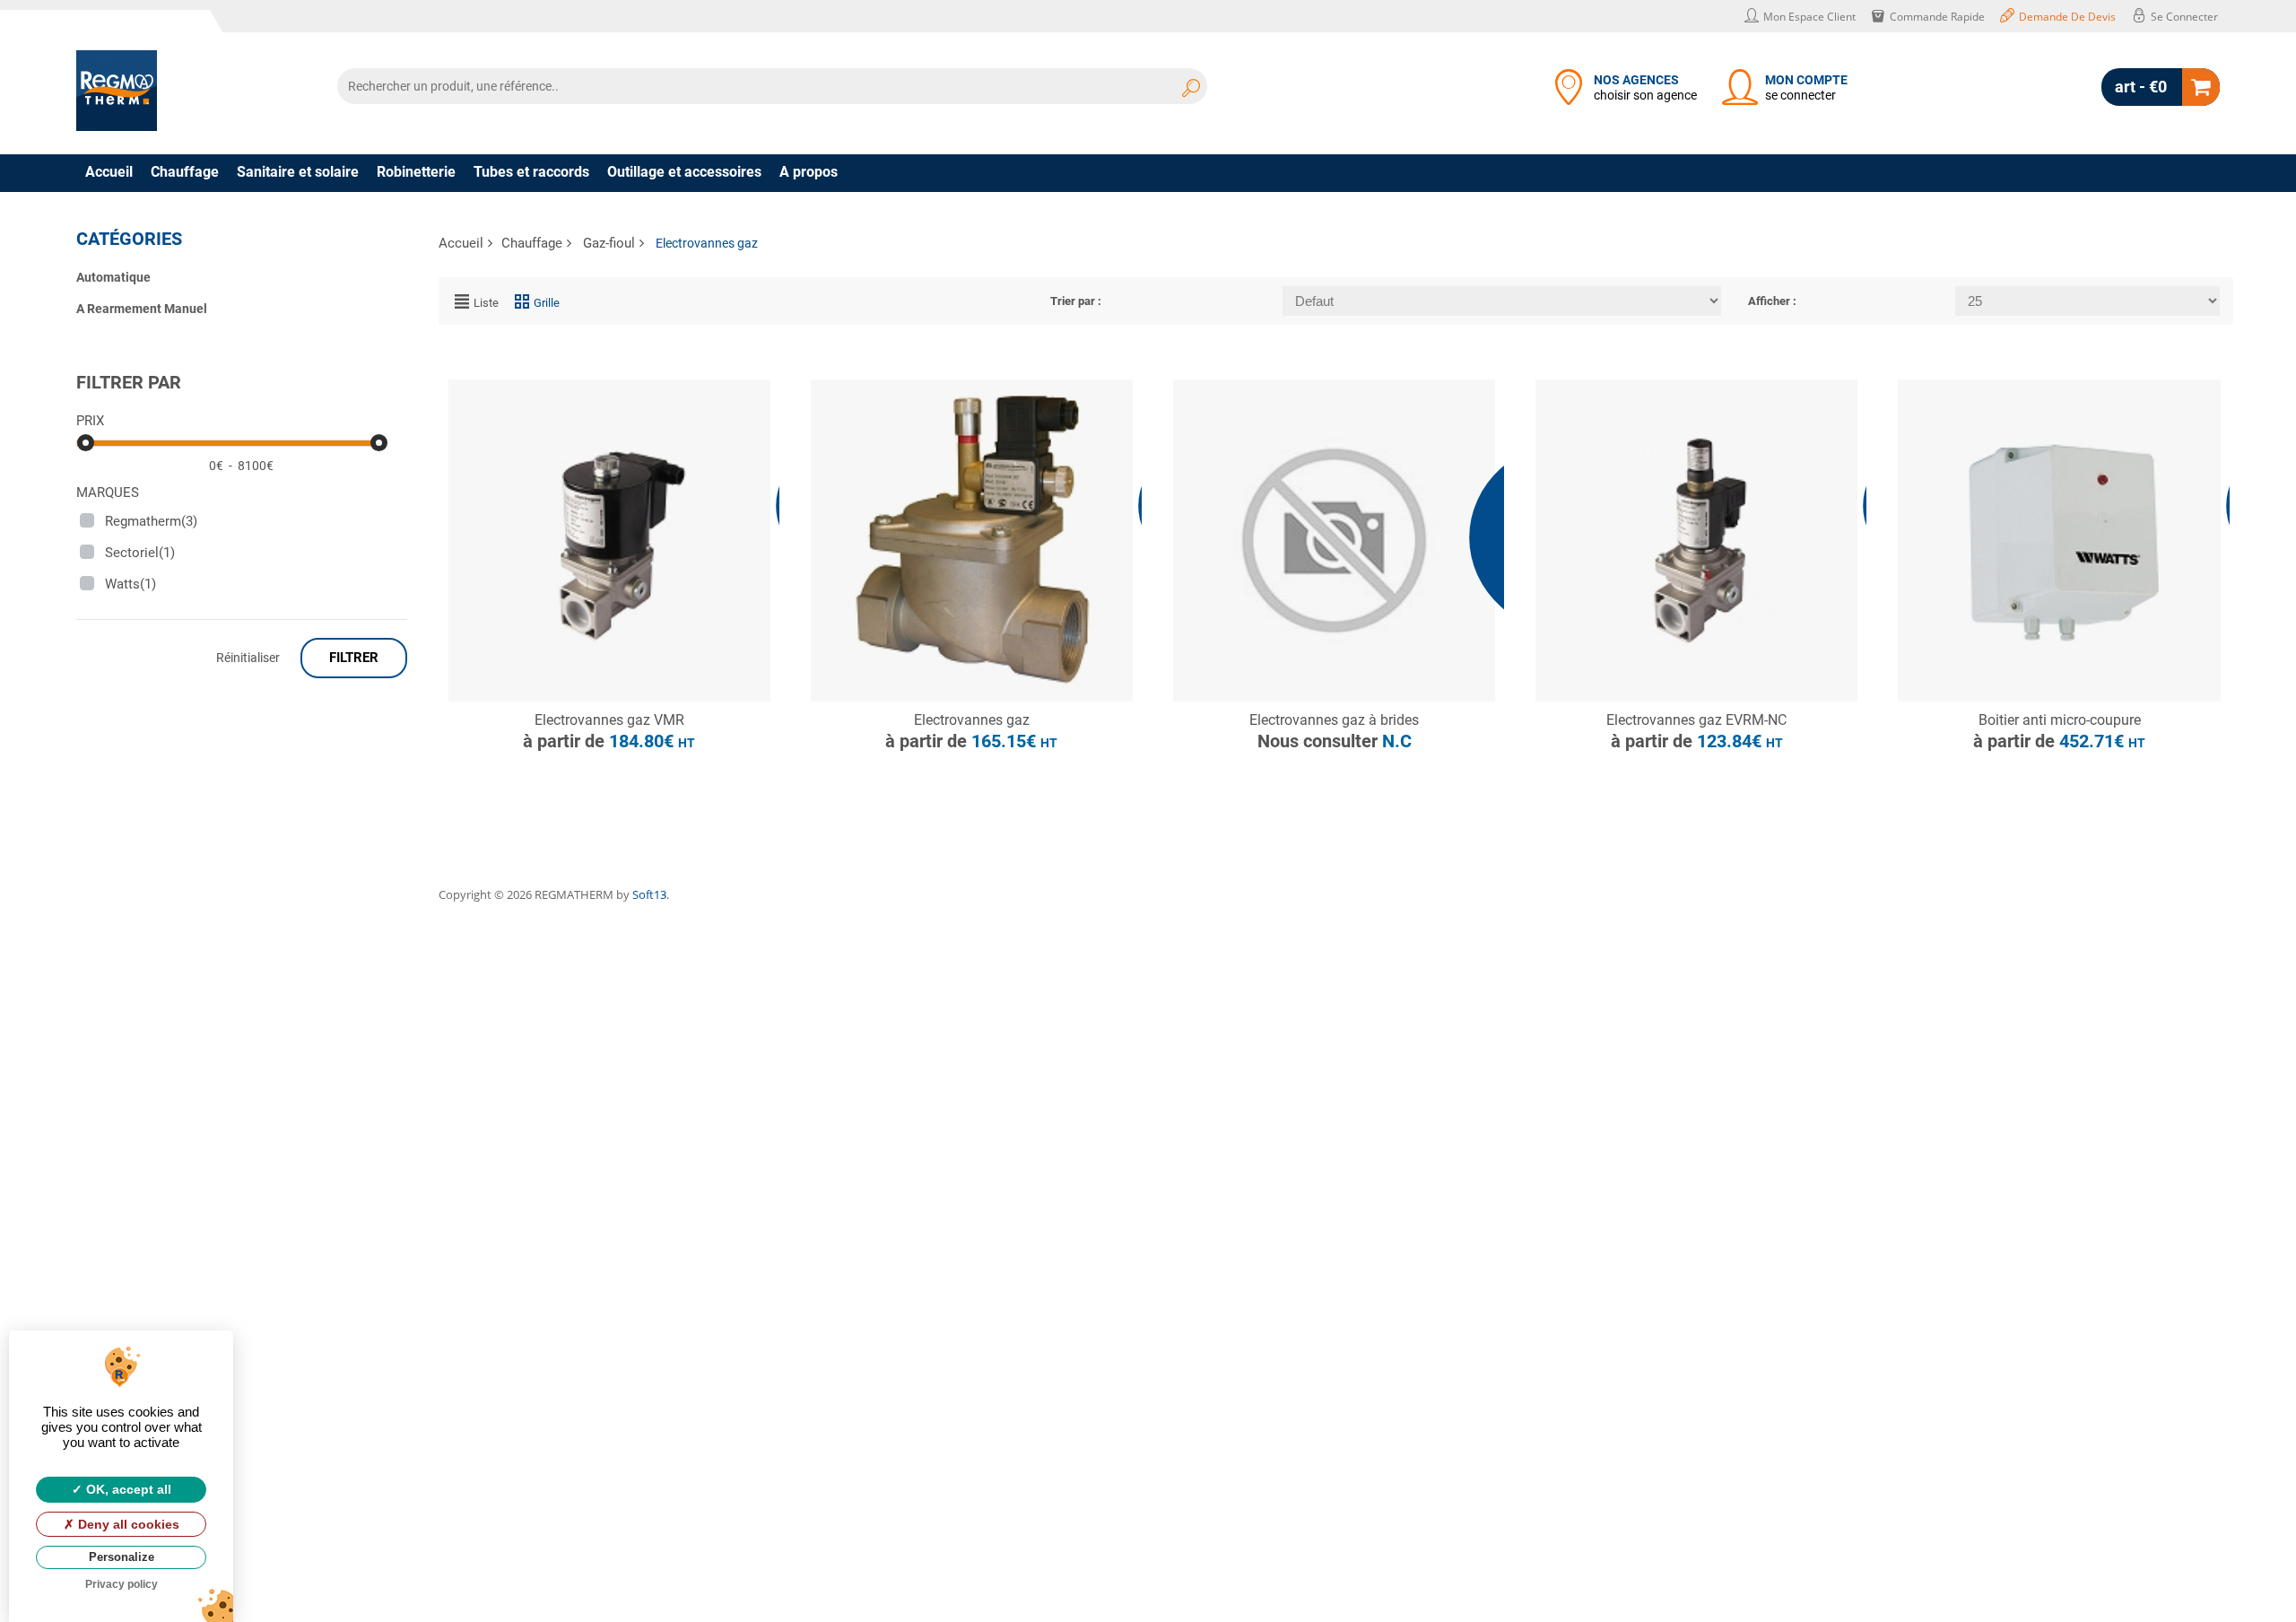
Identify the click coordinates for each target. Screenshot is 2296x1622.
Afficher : (1772, 301)
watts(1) (130, 584)
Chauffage (185, 172)
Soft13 (649, 894)
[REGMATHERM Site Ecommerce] (117, 91)
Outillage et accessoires (684, 172)
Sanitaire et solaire (298, 172)
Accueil (109, 172)
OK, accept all (127, 1489)
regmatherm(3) (151, 521)
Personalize (122, 1557)
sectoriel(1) (140, 553)
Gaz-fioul (609, 243)
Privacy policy (122, 1584)
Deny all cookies (127, 1524)
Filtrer (354, 658)
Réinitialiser (248, 658)
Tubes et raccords (531, 172)
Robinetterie (416, 172)
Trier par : (1076, 301)
